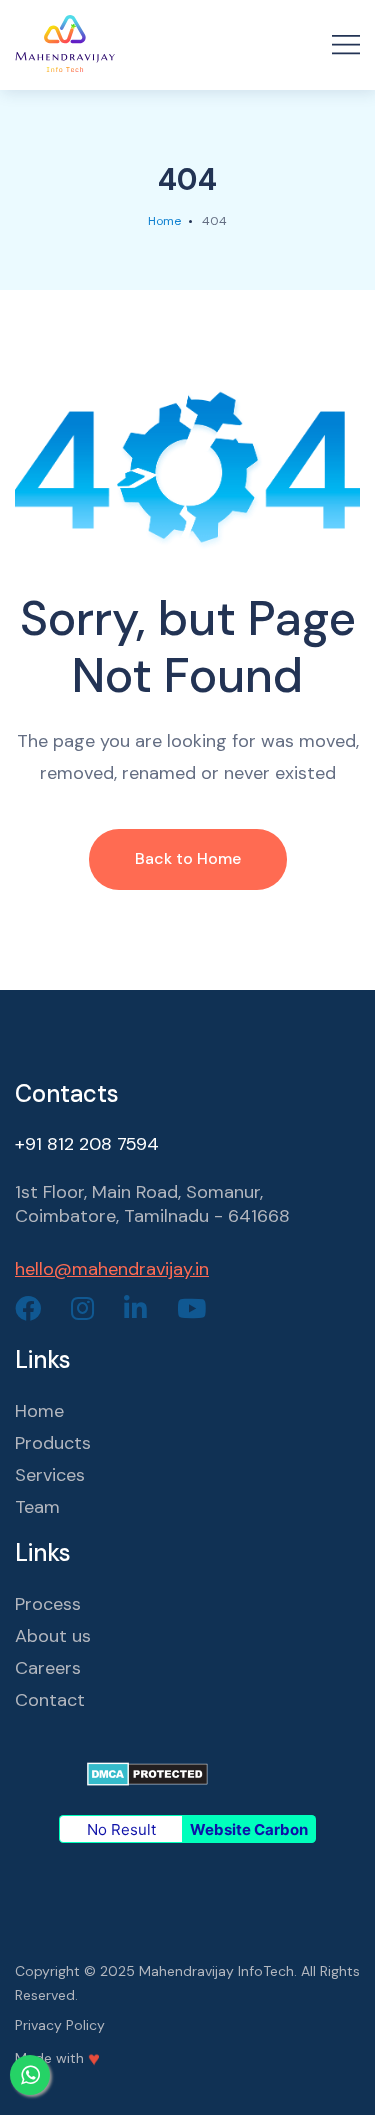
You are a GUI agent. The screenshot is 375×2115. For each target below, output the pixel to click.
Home (164, 221)
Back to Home (188, 858)
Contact (50, 1700)
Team (37, 1507)
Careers (48, 1668)
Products (53, 1443)
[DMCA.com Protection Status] (147, 1772)
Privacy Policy (60, 2025)
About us (53, 1636)
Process (48, 1604)
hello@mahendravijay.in (112, 1269)
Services (50, 1475)
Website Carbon (249, 1829)
